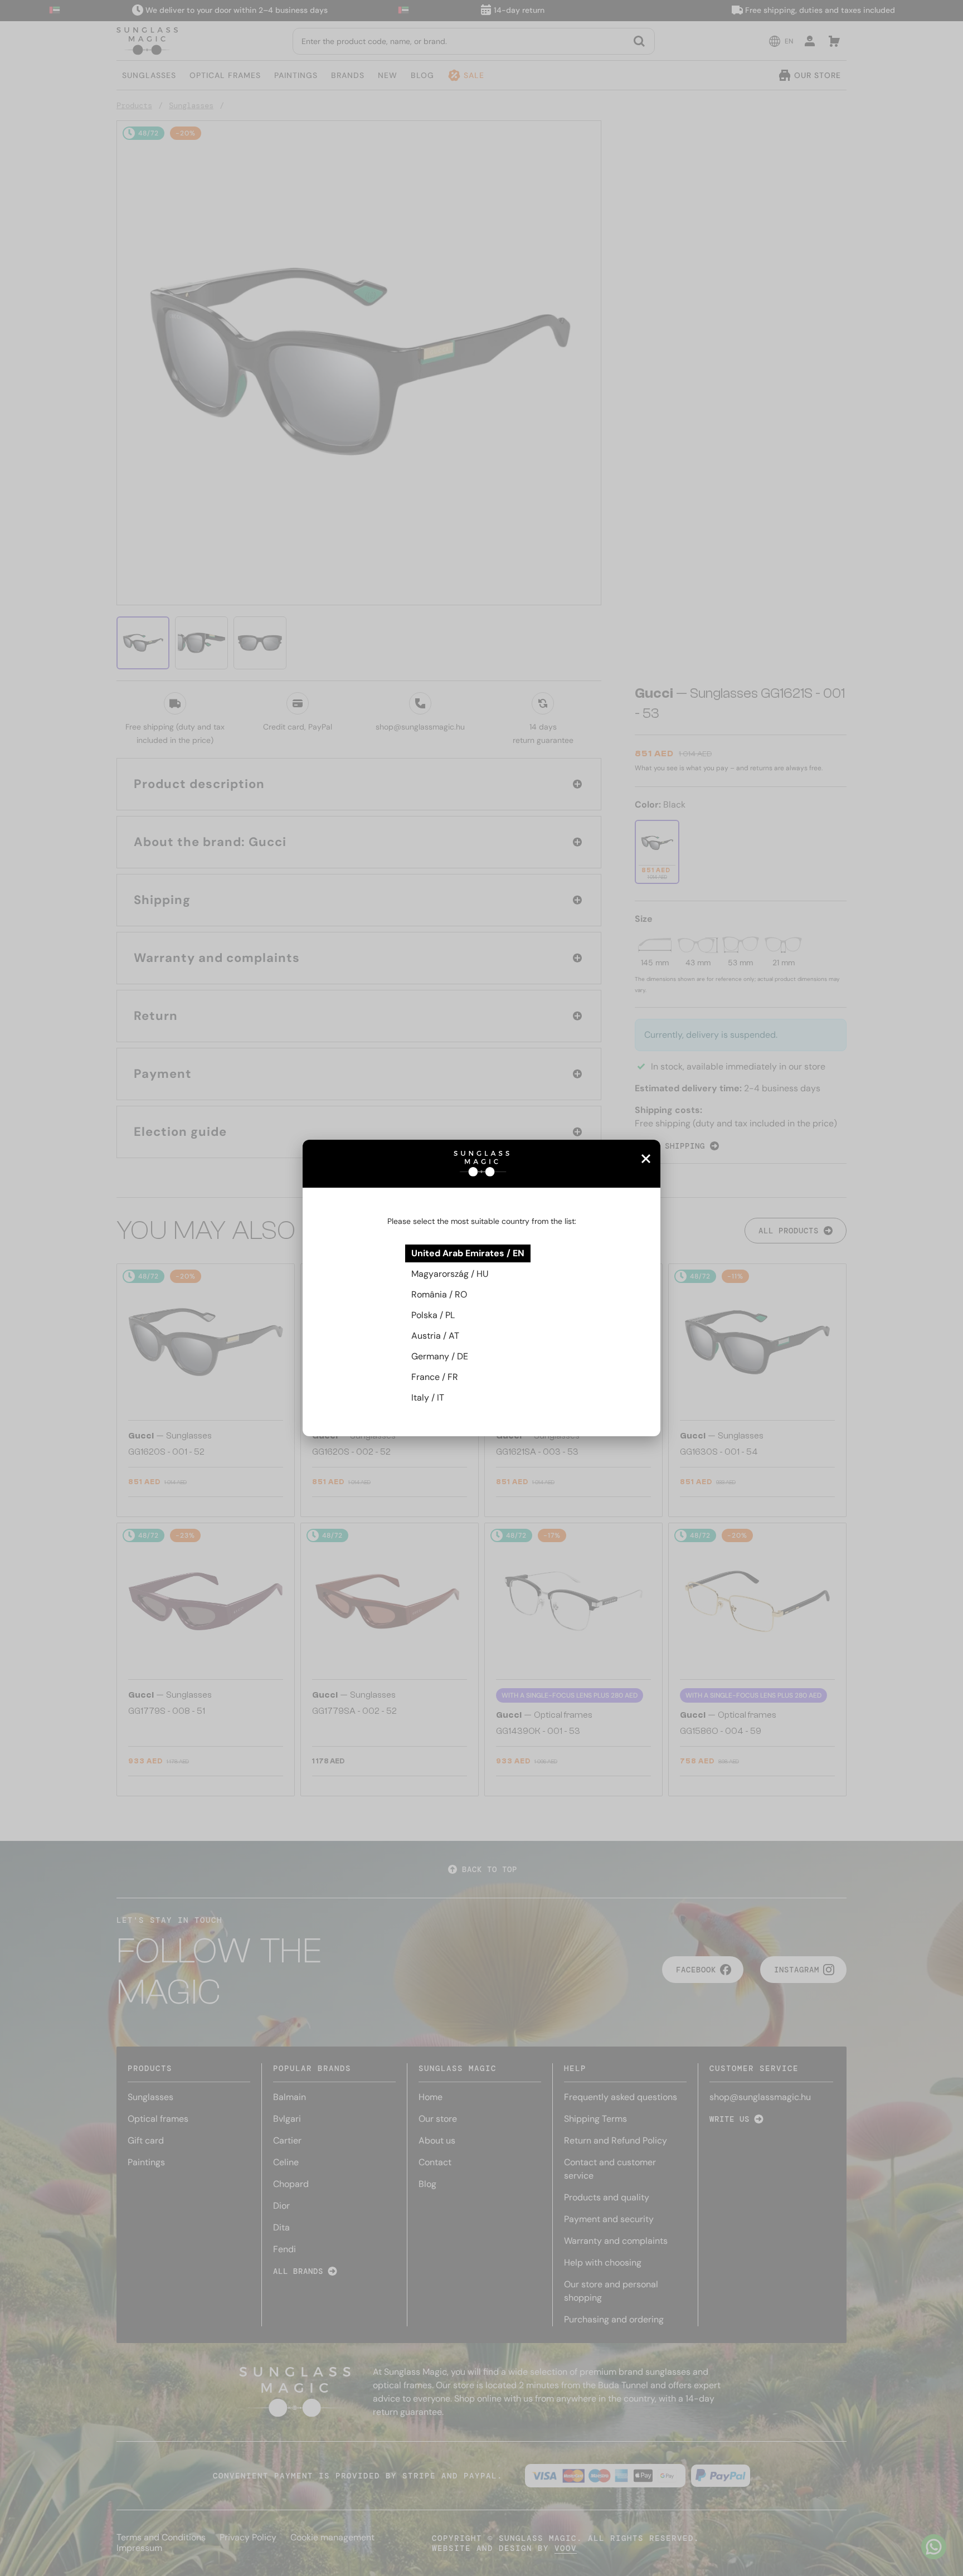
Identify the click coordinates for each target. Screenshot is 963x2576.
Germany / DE (440, 1356)
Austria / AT (435, 1336)
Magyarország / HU (450, 1274)
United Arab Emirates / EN (468, 1253)
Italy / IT (428, 1398)
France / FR (435, 1377)
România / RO (439, 1294)
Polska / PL (433, 1315)
